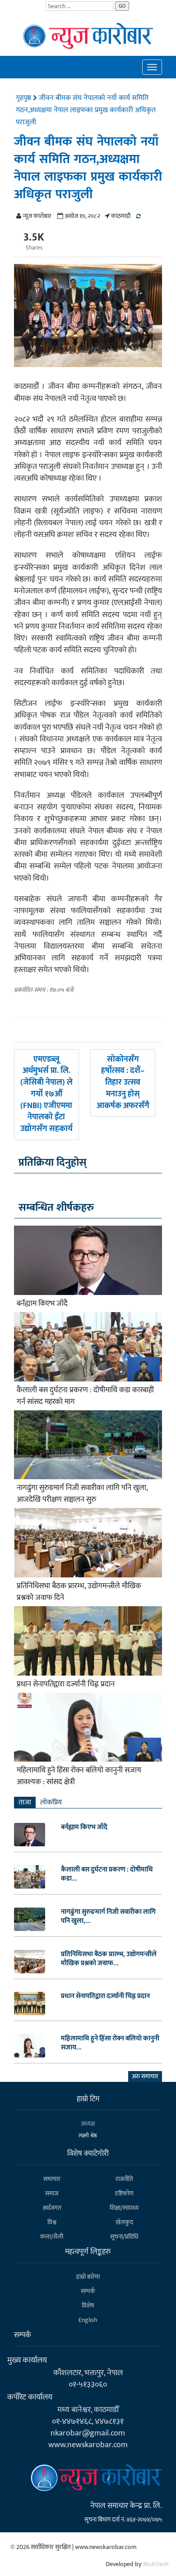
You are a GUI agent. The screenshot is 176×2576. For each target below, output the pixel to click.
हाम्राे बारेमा (88, 2277)
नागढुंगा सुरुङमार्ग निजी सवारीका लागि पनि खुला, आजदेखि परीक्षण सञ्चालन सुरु (82, 1494)
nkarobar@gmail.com (88, 2433)
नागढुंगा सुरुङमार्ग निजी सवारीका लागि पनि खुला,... (108, 1917)
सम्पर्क (88, 2291)
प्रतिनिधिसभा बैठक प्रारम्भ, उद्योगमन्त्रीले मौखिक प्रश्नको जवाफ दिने (79, 1592)
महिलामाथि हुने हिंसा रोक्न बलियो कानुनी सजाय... (110, 2043)
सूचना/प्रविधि (124, 2237)
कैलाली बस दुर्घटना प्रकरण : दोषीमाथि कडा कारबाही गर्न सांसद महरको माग (85, 1396)
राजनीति (124, 2179)
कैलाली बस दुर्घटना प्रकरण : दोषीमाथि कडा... (107, 1874)
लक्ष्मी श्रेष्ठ (88, 2135)
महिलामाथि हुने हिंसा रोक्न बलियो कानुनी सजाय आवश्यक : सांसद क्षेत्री (79, 1776)
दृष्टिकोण (124, 2193)
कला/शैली (52, 2237)
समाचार (52, 2179)
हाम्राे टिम (88, 2099)
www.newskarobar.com (88, 2445)
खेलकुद (124, 2222)
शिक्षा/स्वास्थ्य (124, 2208)
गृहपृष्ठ (24, 98)
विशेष (88, 2306)
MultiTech (156, 2564)
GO (122, 6)
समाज (52, 2193)
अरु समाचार (145, 2076)
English (88, 2320)
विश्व (52, 2222)
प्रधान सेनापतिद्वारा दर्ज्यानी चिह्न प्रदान (66, 1684)
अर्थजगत (52, 2208)
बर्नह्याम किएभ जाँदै (42, 1304)
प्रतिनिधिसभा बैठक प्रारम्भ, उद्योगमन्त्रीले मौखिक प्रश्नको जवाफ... (109, 1959)
